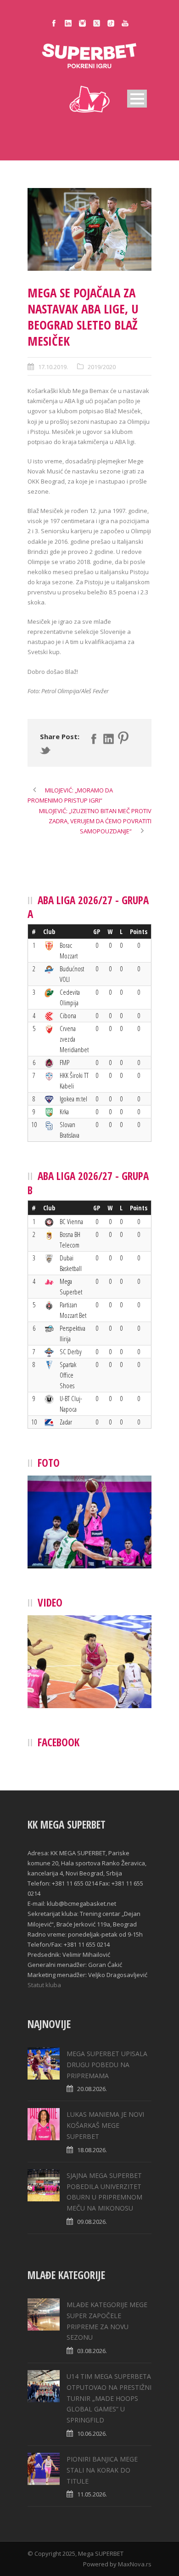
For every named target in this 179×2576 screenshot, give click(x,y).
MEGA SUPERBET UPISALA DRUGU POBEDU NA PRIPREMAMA (107, 2065)
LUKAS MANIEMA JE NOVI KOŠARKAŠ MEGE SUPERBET (105, 2125)
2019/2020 (102, 367)
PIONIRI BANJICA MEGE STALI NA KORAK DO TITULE (102, 2470)
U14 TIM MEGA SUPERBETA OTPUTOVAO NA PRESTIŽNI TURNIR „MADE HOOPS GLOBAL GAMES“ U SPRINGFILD (109, 2398)
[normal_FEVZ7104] (89, 229)
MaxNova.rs (135, 2564)
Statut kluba (44, 1985)
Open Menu (137, 99)
